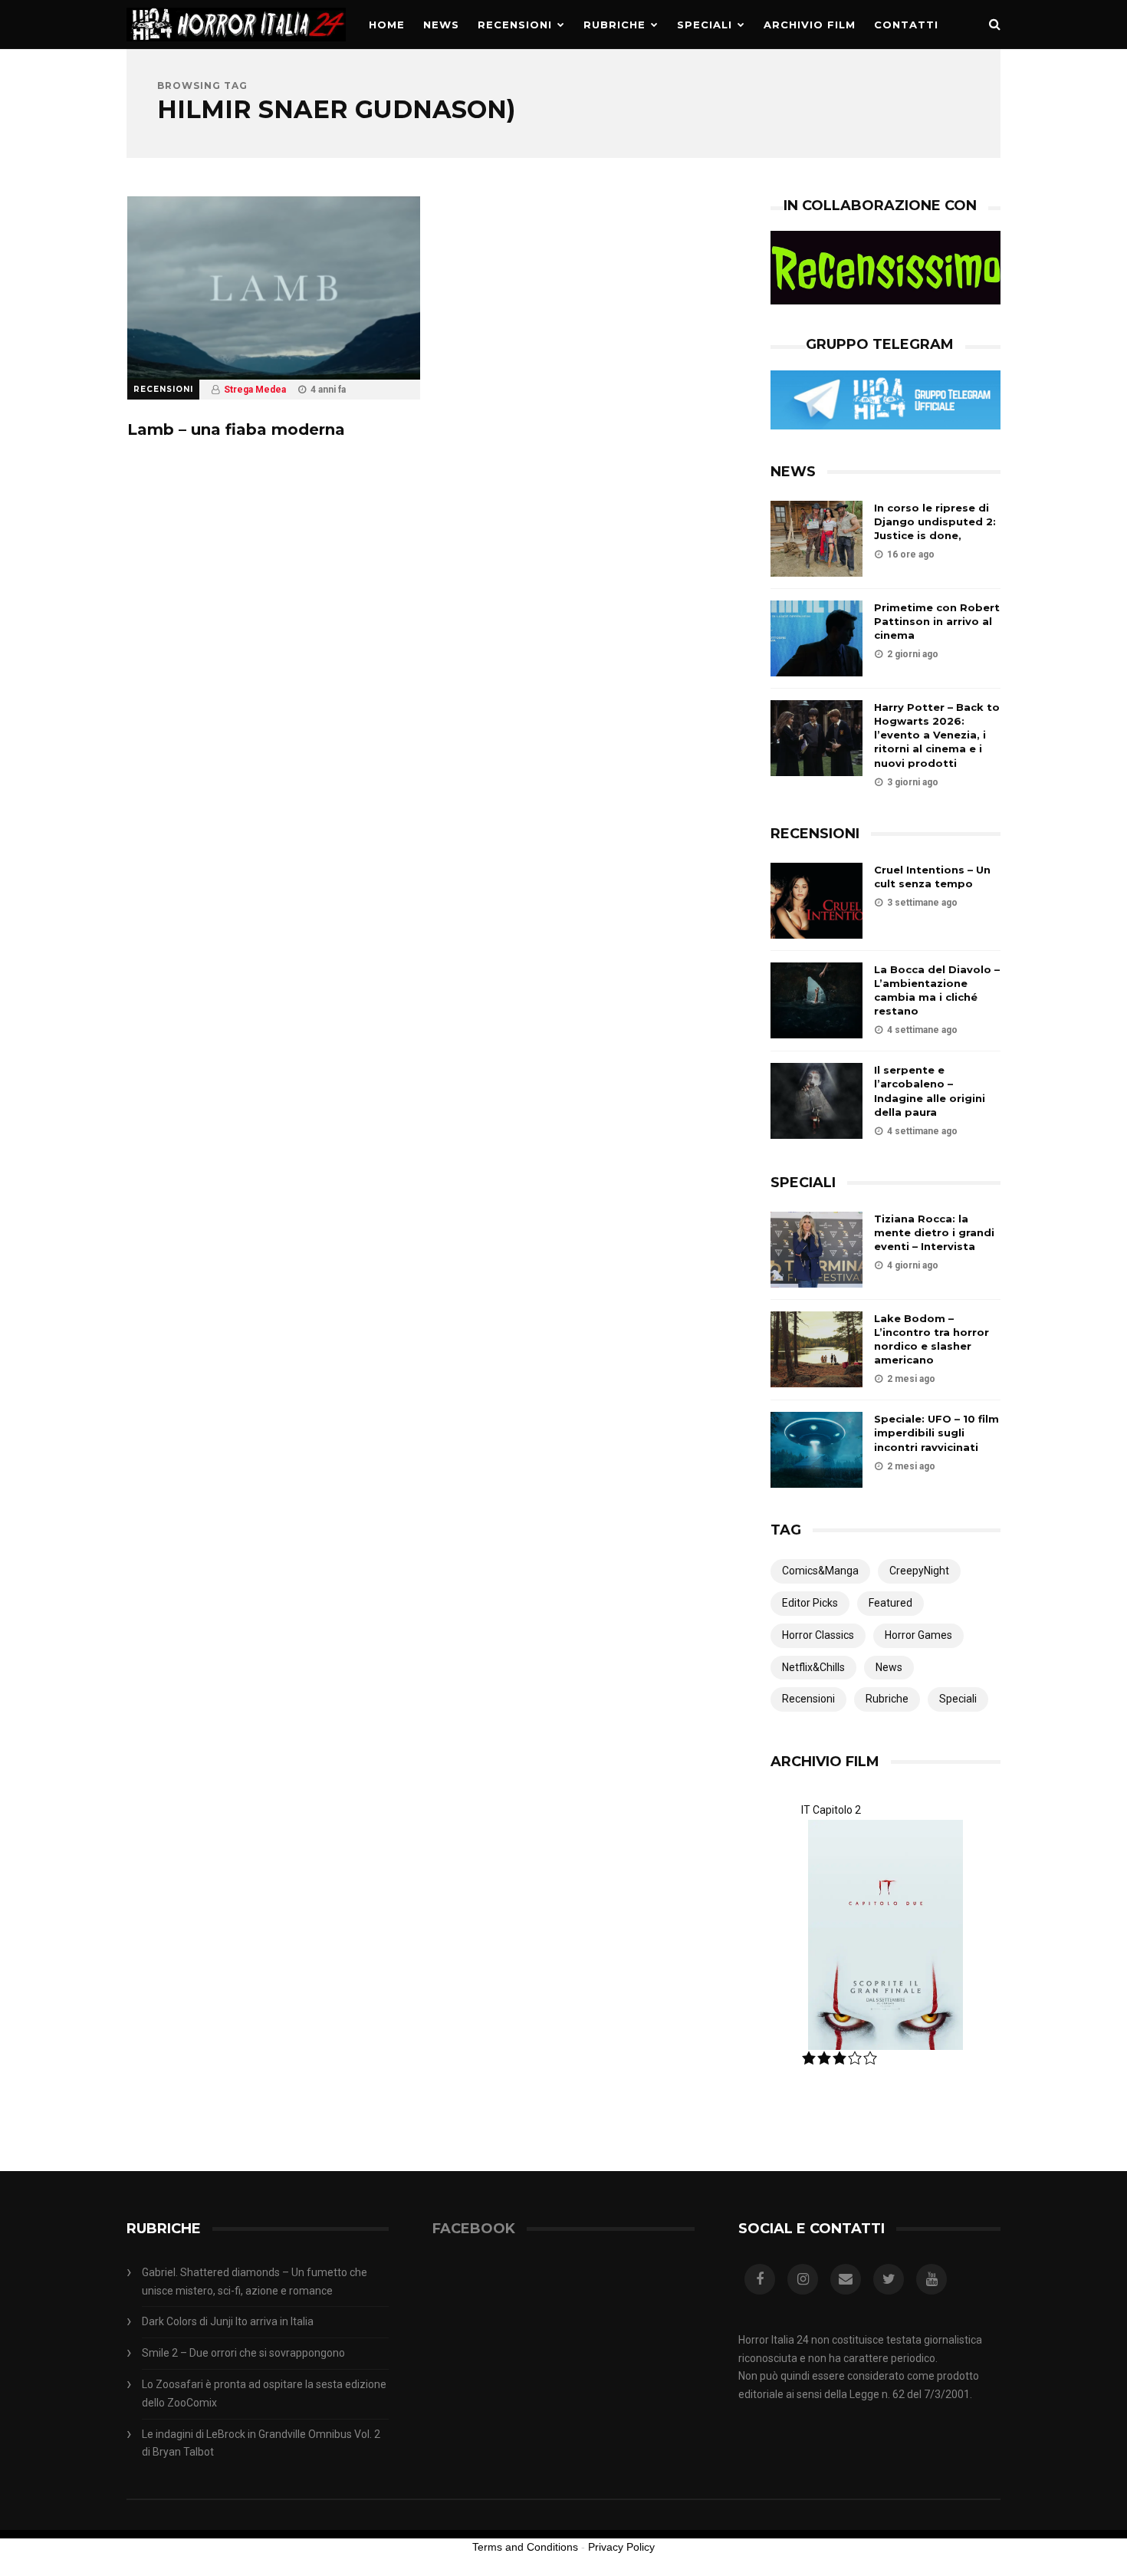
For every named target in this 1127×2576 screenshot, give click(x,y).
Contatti (906, 25)
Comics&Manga (820, 1571)
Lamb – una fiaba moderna (236, 429)
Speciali (705, 25)
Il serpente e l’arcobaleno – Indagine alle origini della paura (930, 1091)
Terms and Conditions (525, 2547)
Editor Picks (810, 1603)
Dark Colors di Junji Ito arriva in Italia (228, 2321)
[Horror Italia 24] (236, 45)
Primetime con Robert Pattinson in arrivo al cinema (937, 621)
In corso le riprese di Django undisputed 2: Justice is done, (935, 521)
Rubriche (614, 25)
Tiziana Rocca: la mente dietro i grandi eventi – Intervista (934, 1232)
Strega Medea (255, 390)
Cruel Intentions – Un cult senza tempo (932, 877)
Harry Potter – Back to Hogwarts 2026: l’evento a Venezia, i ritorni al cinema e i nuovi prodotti (937, 735)
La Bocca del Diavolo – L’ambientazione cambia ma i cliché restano (937, 990)
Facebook (474, 2229)
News (441, 25)
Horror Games (918, 1635)
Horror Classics (818, 1635)
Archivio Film (810, 25)
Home (387, 25)
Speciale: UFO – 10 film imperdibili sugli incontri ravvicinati (936, 1433)
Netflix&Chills (813, 1667)
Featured (890, 1603)
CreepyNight (919, 1571)
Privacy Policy (621, 2547)
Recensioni (515, 25)
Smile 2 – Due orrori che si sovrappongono (243, 2353)
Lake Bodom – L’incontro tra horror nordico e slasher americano (932, 1339)
